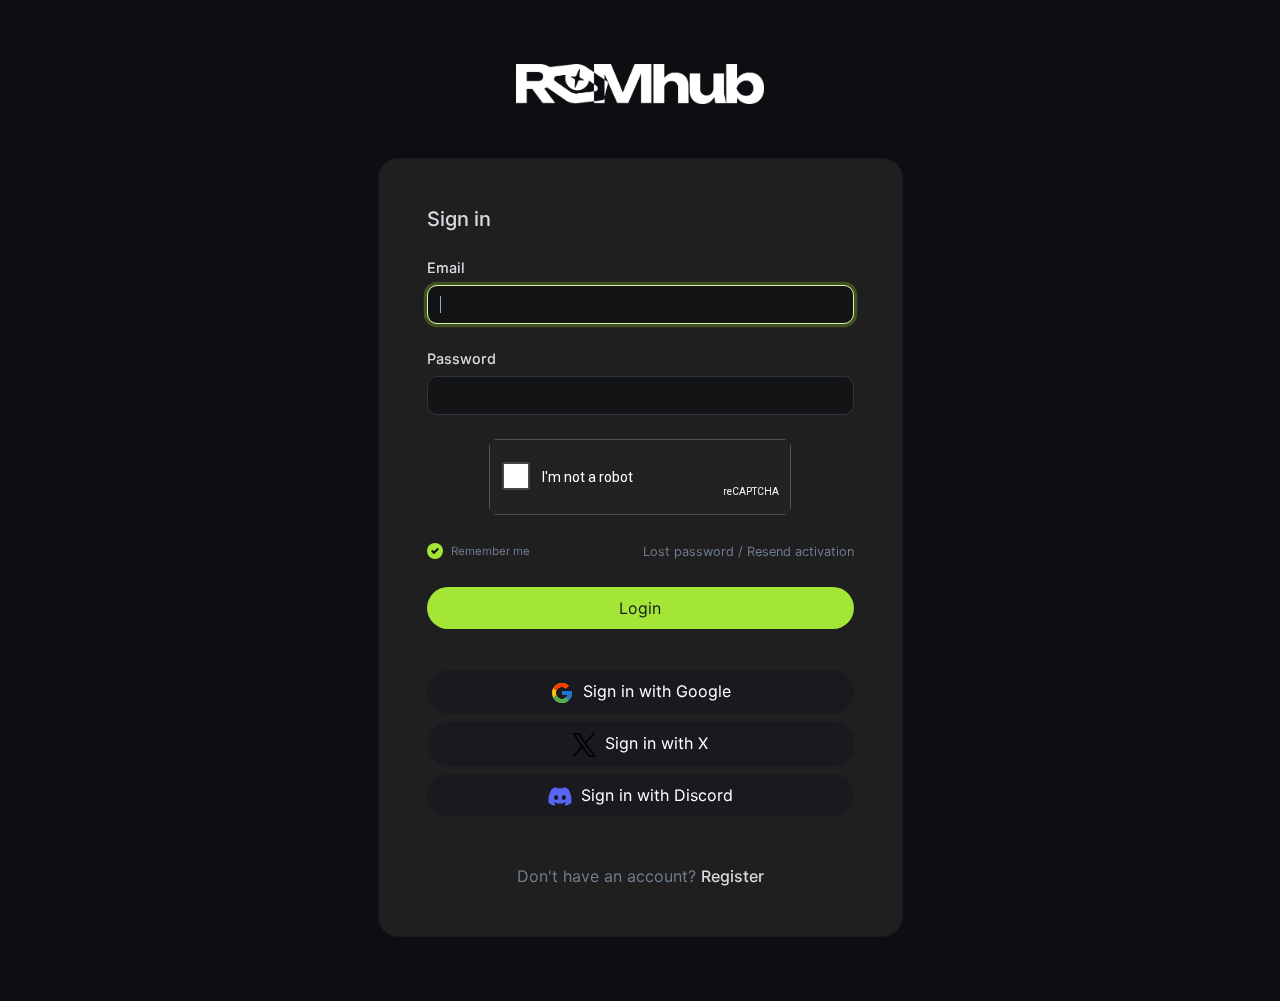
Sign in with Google (654, 691)
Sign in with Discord (654, 795)
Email (446, 267)
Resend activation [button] (800, 551)
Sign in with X (654, 743)
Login (640, 608)
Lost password (688, 551)
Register (732, 876)
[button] (846, 359)
